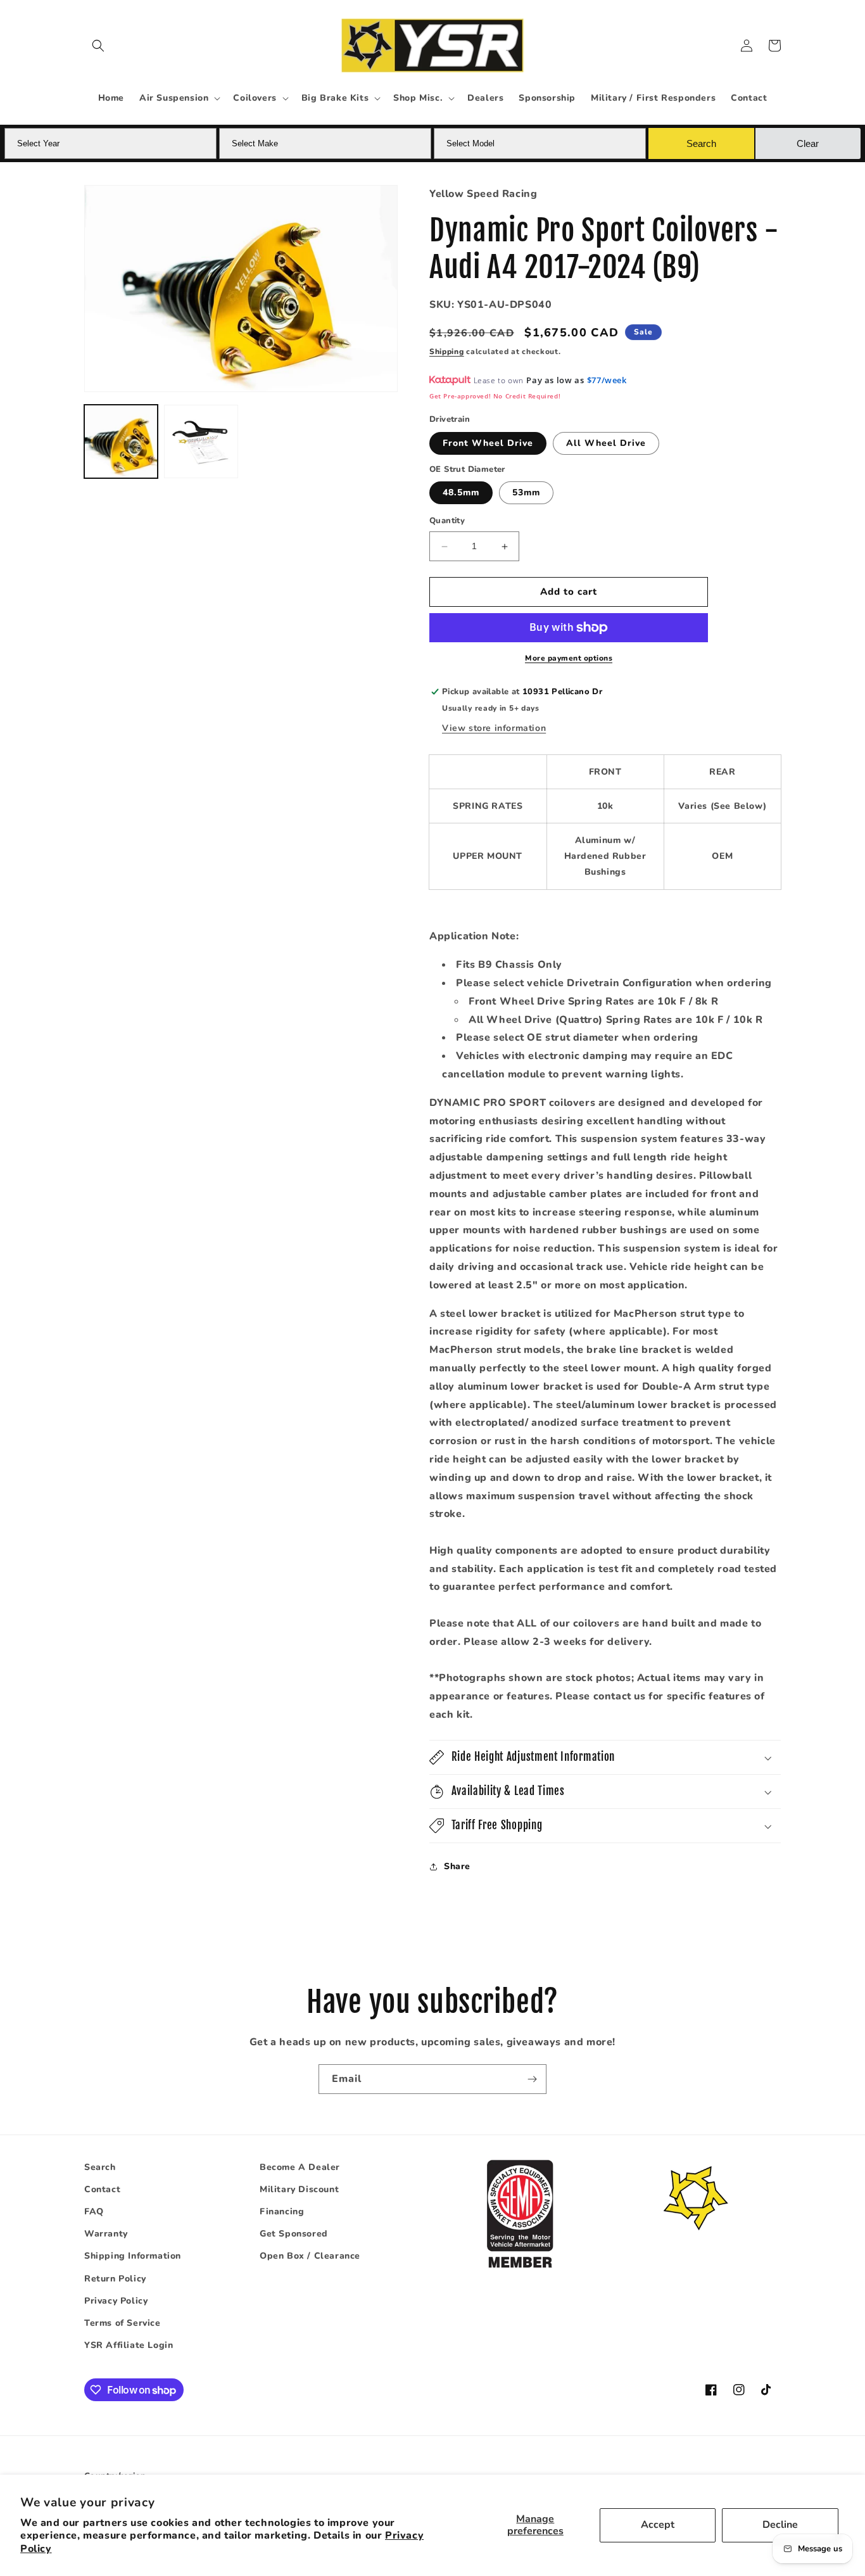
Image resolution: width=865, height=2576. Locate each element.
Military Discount (299, 2189)
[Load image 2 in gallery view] (201, 441)
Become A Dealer (300, 2167)
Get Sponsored (294, 2234)
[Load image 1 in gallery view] (121, 441)
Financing (282, 2212)
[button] (98, 46)
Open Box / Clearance (310, 2256)
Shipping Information (133, 2256)
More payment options (569, 658)
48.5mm (461, 493)
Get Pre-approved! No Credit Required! (495, 397)
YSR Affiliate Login (129, 2346)
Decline (780, 2525)
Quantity (447, 521)
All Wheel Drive (606, 443)
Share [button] (457, 1867)
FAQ (94, 2212)
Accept (658, 2525)
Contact (102, 2189)
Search (100, 2167)
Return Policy (115, 2279)
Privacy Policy (116, 2301)
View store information (494, 728)
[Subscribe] (532, 2079)
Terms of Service (123, 2323)
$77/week (607, 381)
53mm (526, 493)
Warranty (106, 2234)
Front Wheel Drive (488, 443)
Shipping (447, 352)
